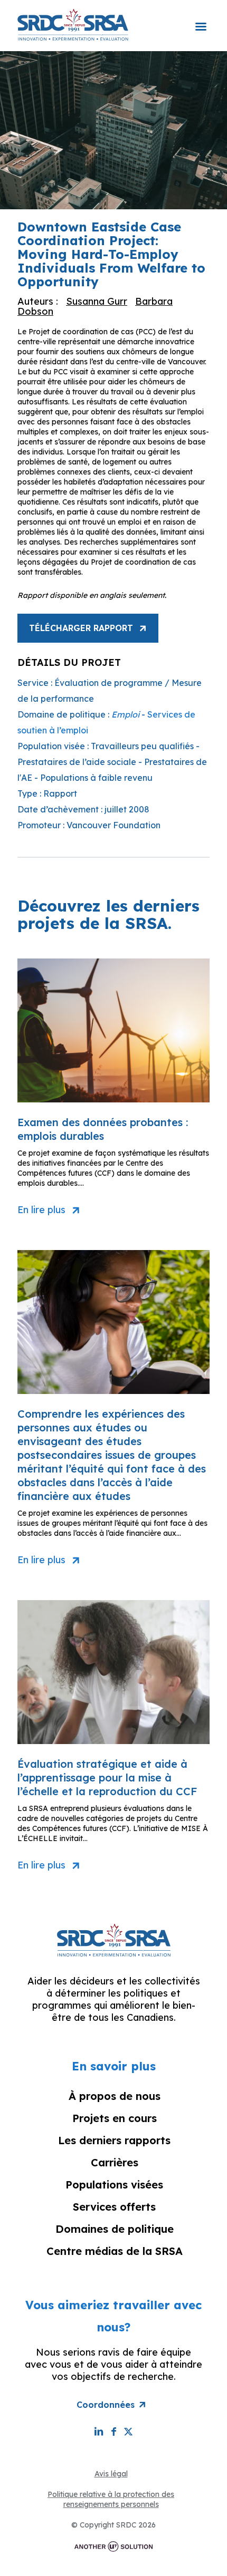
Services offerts (114, 2207)
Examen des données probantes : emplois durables (103, 1129)
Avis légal (111, 2474)
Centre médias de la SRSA (115, 2251)
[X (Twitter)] (128, 2431)
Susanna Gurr (97, 301)
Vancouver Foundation (113, 825)
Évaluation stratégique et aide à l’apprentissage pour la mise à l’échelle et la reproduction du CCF (107, 1778)
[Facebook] (113, 2431)
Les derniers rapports (114, 2140)
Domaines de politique (115, 2229)
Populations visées (114, 2185)
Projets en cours (115, 2118)
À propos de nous (115, 2096)
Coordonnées (106, 2405)
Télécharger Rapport (81, 628)
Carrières (115, 2162)
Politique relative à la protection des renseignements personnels (111, 2499)
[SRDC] (73, 24)
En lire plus (41, 1210)
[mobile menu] (201, 20)
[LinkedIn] (99, 2431)
